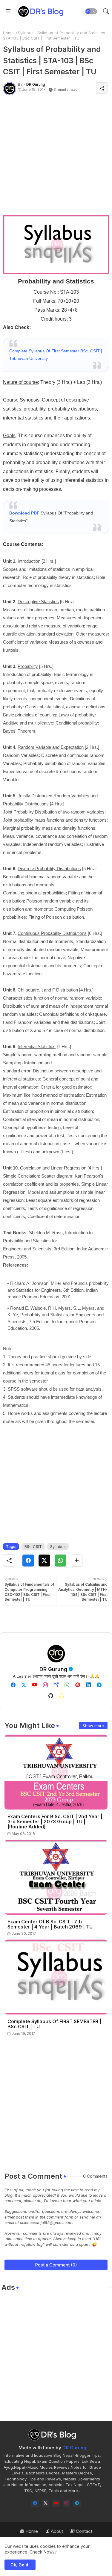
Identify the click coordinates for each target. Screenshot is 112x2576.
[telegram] (99, 1685)
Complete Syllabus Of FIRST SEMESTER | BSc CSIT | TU (54, 2024)
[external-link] (56, 1685)
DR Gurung (53, 1669)
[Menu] (8, 11)
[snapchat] (62, 1696)
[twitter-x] (46, 2503)
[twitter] (24, 1685)
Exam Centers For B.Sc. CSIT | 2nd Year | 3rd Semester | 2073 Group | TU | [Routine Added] (55, 1822)
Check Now (41, 2552)
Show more (93, 1726)
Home (8, 33)
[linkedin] (88, 1685)
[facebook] (13, 1685)
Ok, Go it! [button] (20, 2565)
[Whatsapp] (60, 1561)
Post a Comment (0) (56, 2265)
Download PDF (24, 513)
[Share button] (77, 1561)
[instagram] (45, 1685)
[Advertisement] (56, 159)
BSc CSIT (33, 1546)
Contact (83, 2531)
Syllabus (26, 33)
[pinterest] (78, 1685)
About (56, 2531)
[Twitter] (44, 1561)
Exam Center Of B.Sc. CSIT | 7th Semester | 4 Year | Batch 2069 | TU (50, 1924)
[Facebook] (28, 1561)
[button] (91, 11)
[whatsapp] (67, 1685)
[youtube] (35, 1685)
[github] (51, 1696)
